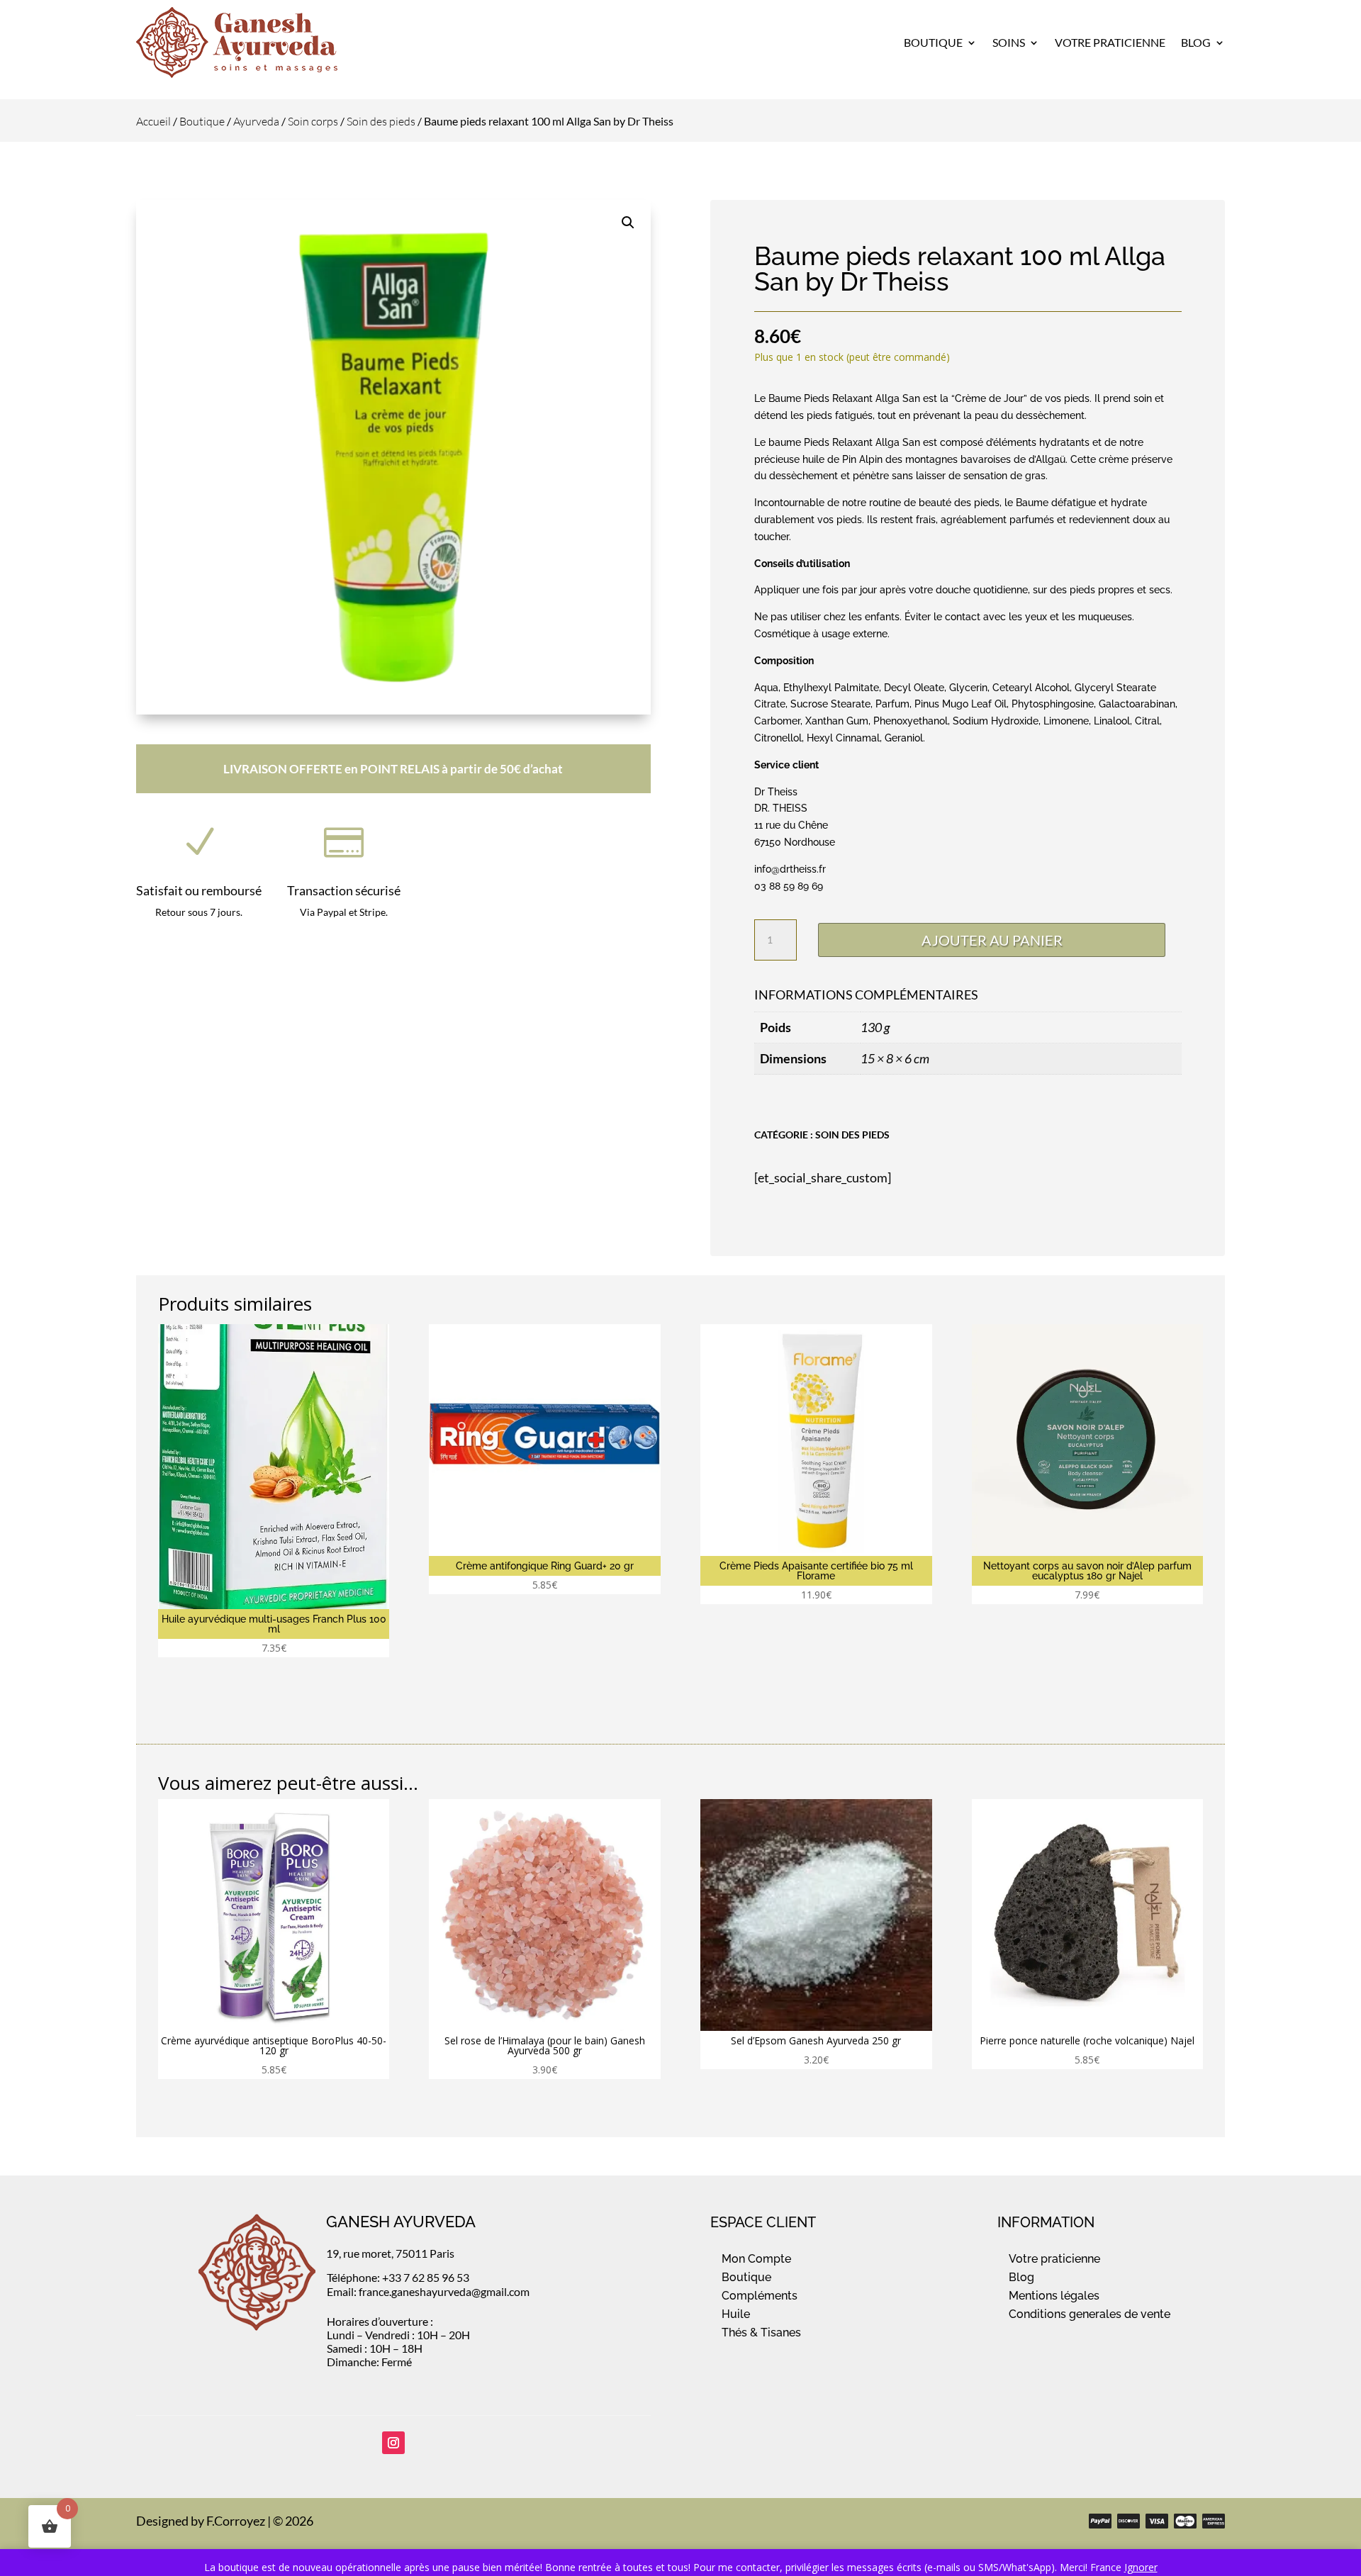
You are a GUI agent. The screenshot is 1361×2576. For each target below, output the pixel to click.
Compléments (760, 2296)
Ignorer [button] (1141, 2567)
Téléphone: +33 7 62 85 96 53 (398, 2277)
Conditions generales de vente (1090, 2314)
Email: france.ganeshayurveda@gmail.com (428, 2291)
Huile (736, 2314)
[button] (628, 223)
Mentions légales (1054, 2296)
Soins (1009, 42)
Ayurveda (256, 121)
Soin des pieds (381, 121)
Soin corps (313, 121)
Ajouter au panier (992, 940)
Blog (1196, 42)
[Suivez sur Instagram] (393, 2443)
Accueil (153, 121)
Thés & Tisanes (761, 2333)
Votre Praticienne (1110, 42)
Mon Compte (756, 2259)
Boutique (933, 42)
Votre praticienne (1054, 2259)
